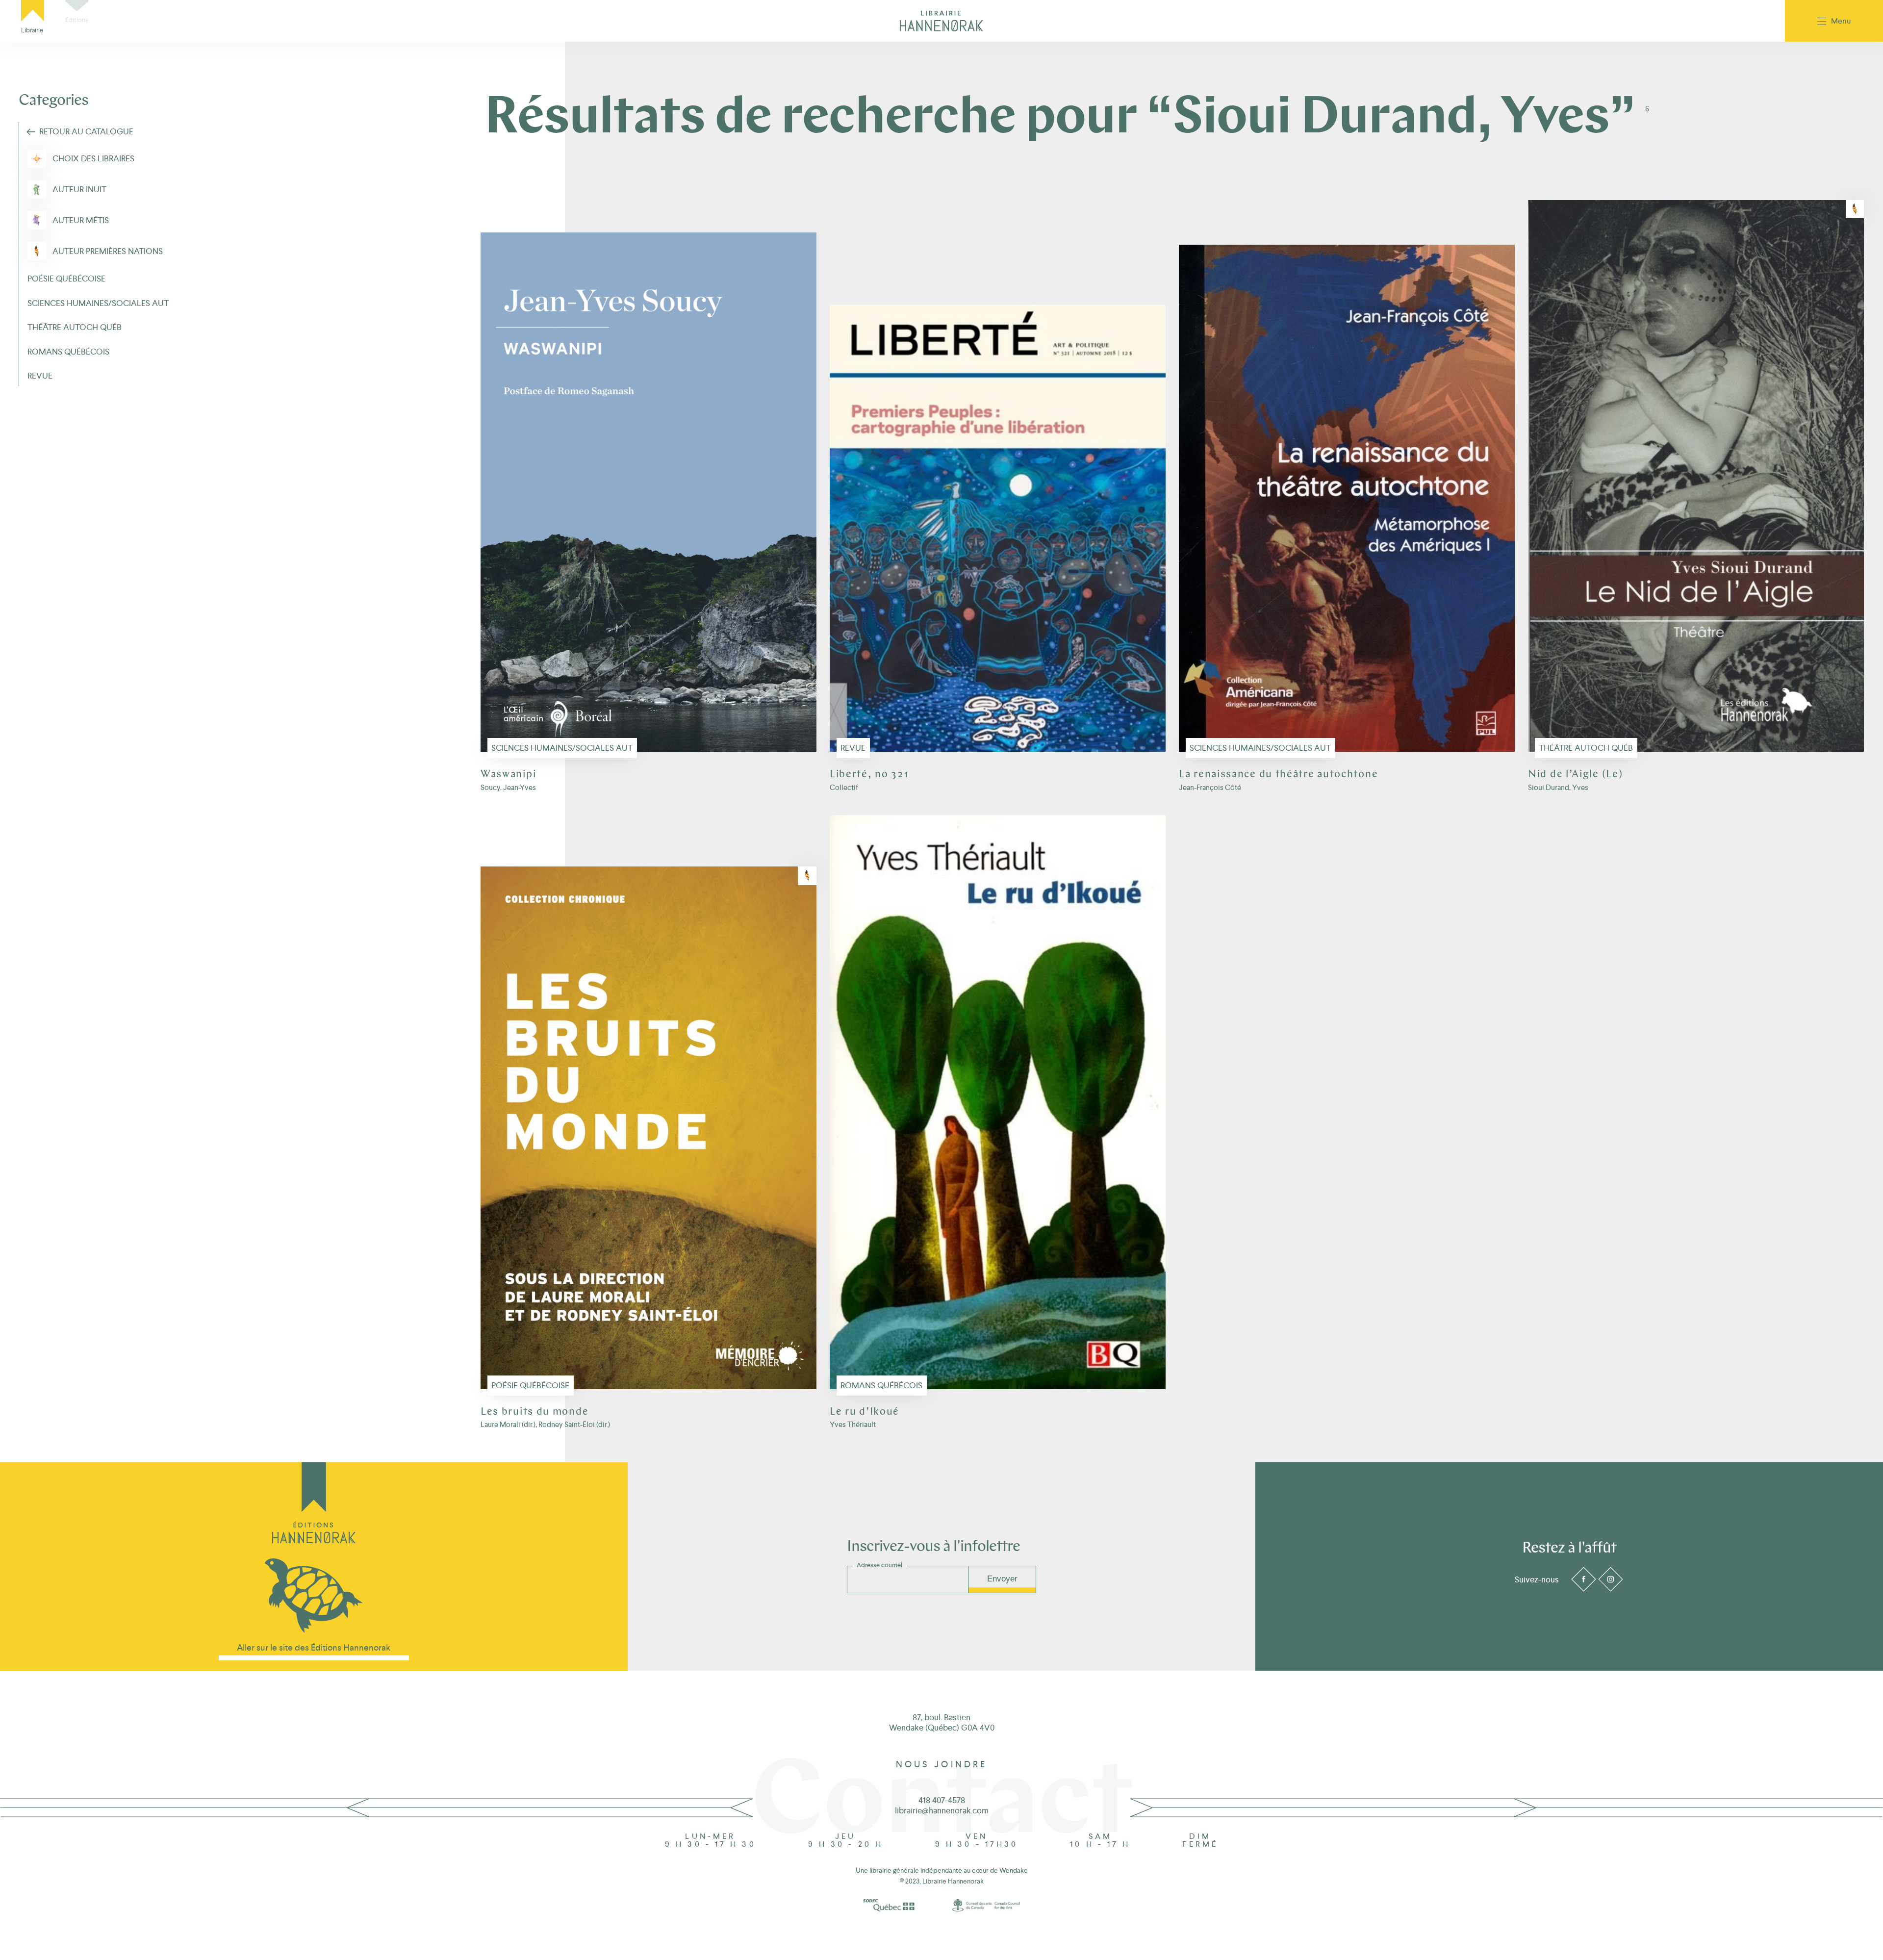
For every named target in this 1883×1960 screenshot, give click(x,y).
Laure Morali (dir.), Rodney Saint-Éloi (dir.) (545, 1424)
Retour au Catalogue (86, 131)
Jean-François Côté (1210, 787)
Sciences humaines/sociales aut (562, 748)
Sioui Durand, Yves (1558, 787)
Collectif (844, 787)
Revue (853, 748)
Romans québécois (881, 1385)
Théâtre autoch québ (1586, 748)
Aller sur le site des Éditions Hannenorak (314, 1647)
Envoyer (1002, 1579)
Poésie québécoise (530, 1385)
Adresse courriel (879, 1565)
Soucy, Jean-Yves (508, 787)
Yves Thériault (853, 1424)
